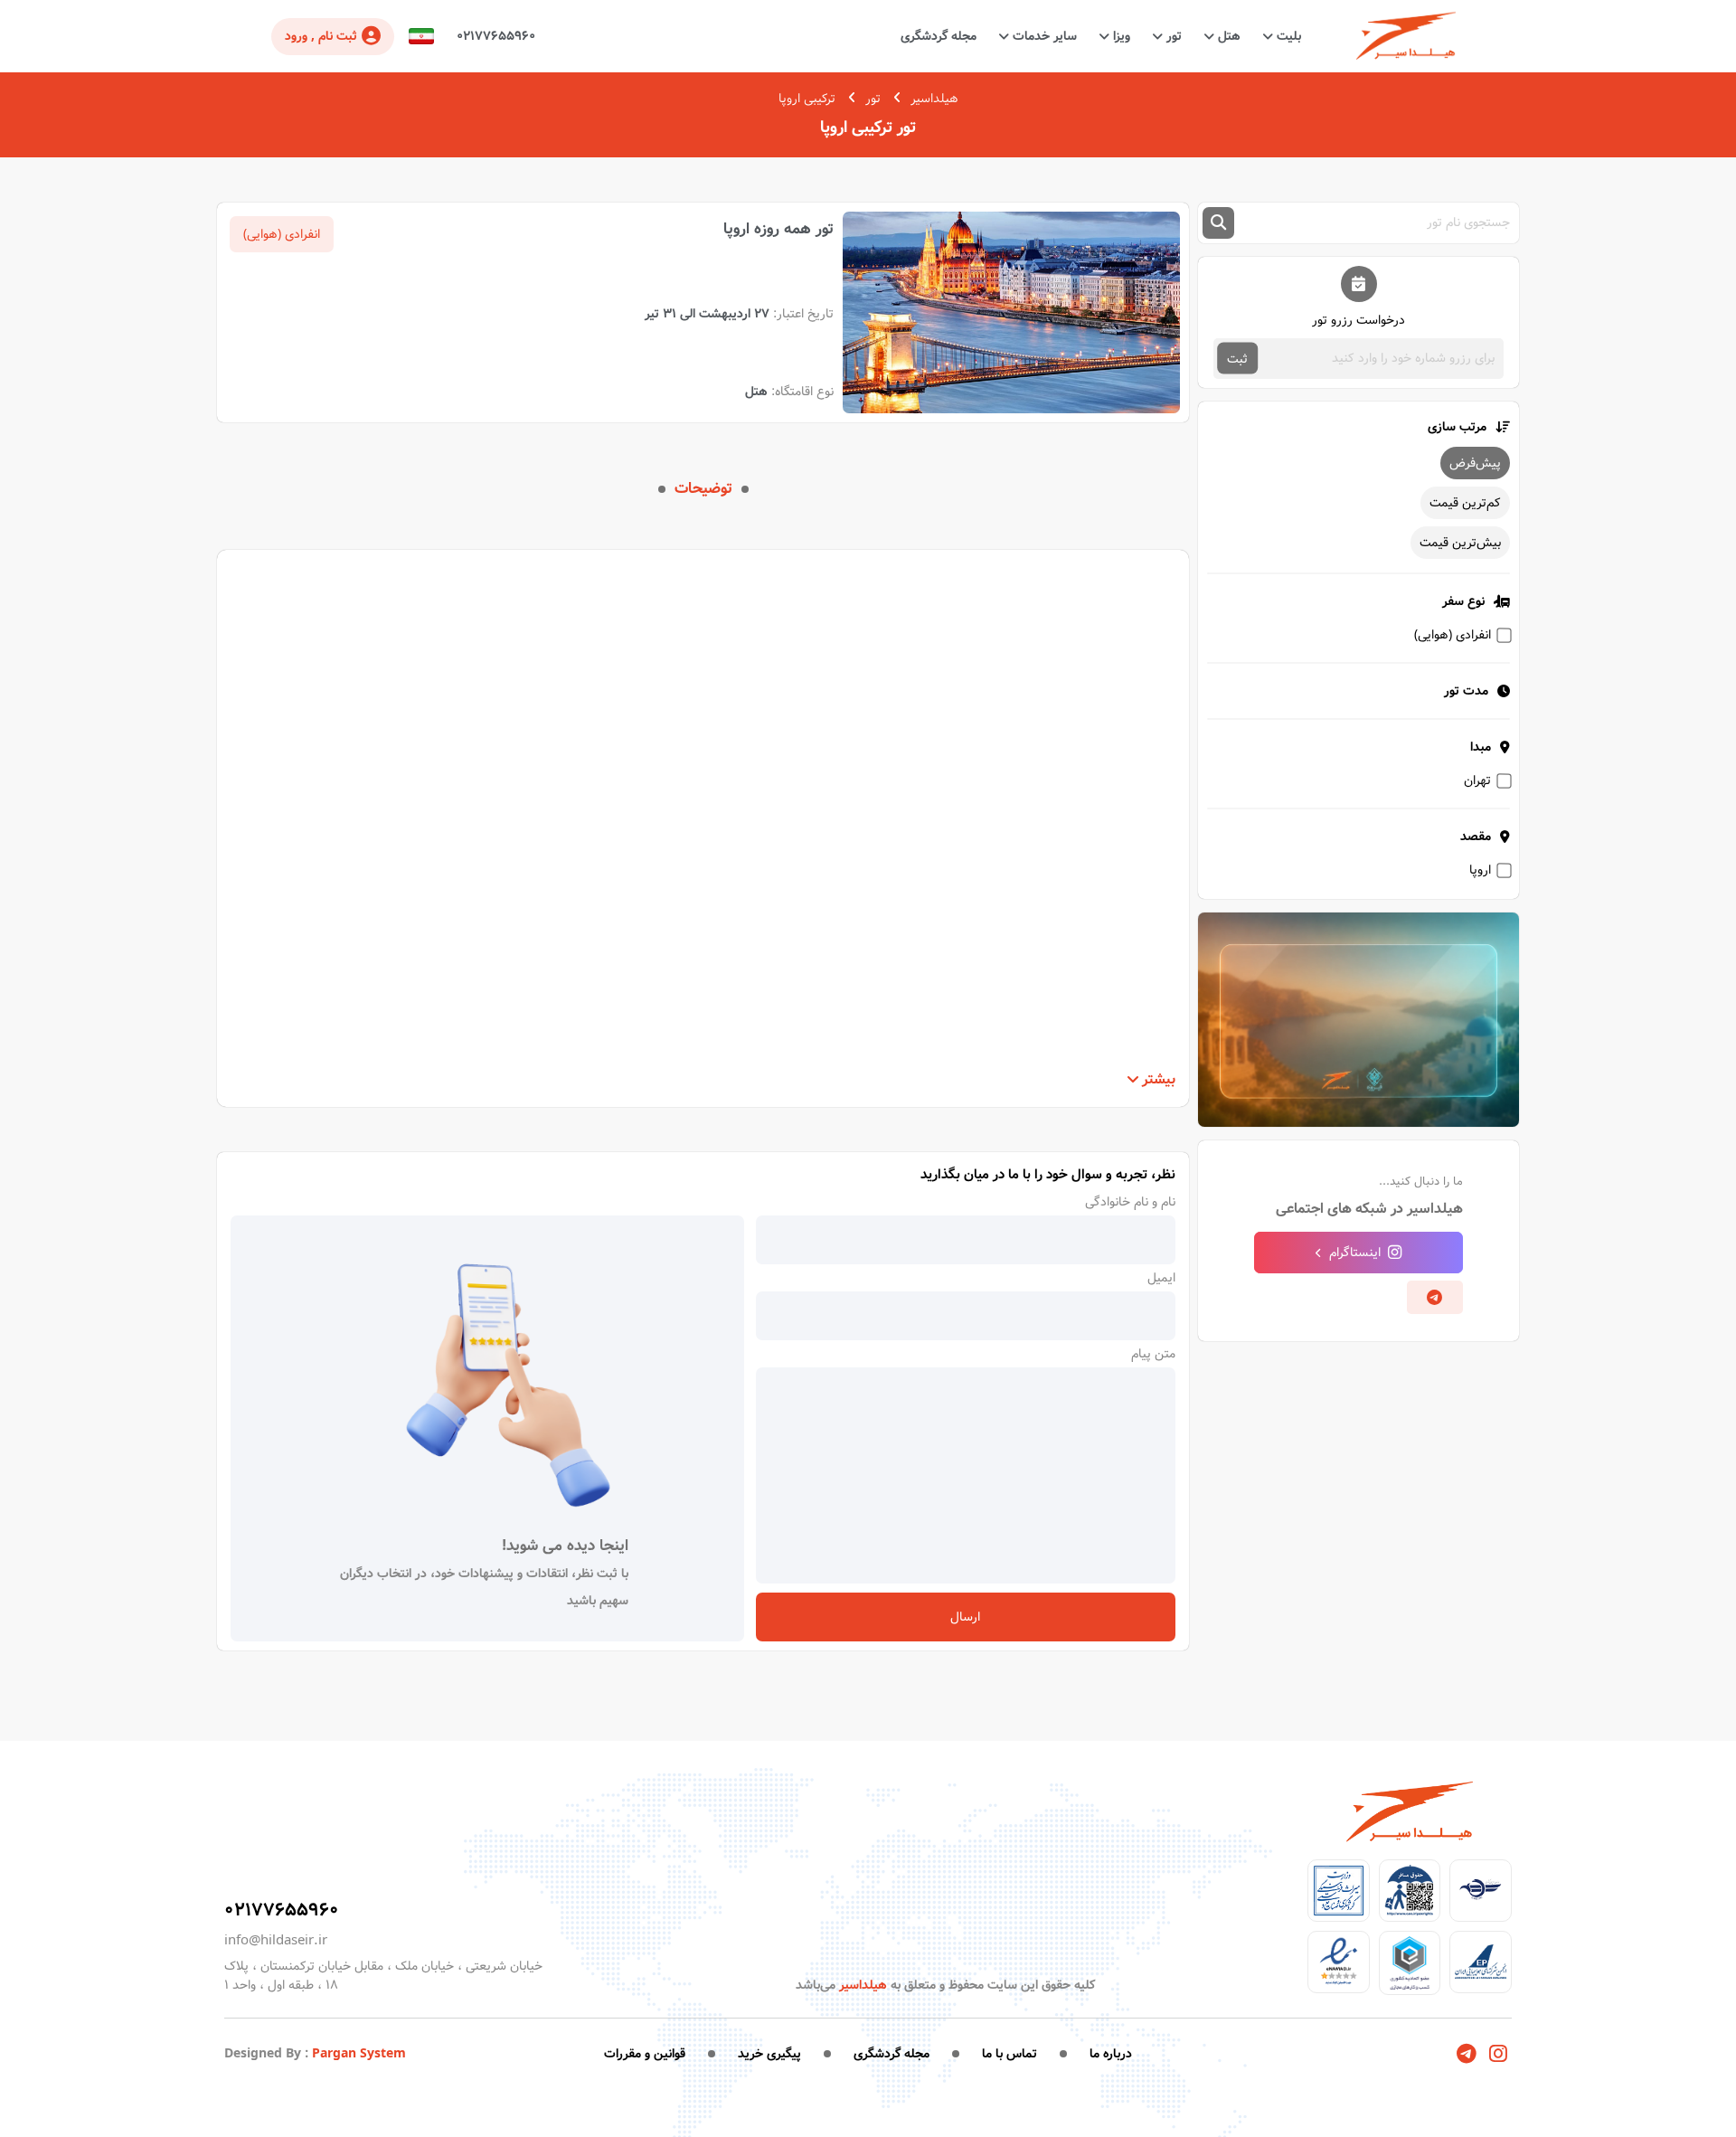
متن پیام (1153, 1354)
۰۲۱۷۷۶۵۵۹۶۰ (496, 36)
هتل (1227, 36)
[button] (421, 37)
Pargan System (359, 2054)
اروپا (1480, 870)
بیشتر (1159, 1079)
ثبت (1237, 358)
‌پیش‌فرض (1475, 463)
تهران (1477, 780)
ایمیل (1161, 1278)
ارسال (965, 1617)
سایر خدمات (1043, 36)
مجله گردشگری (939, 36)
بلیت (1287, 36)
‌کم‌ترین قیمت (1465, 503)
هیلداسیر (934, 99)
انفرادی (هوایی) (1453, 635)
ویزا (1120, 36)
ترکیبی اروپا (807, 99)
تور (1172, 36)
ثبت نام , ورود (321, 36)
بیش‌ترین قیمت (1460, 543)
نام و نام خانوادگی (1130, 1202)
